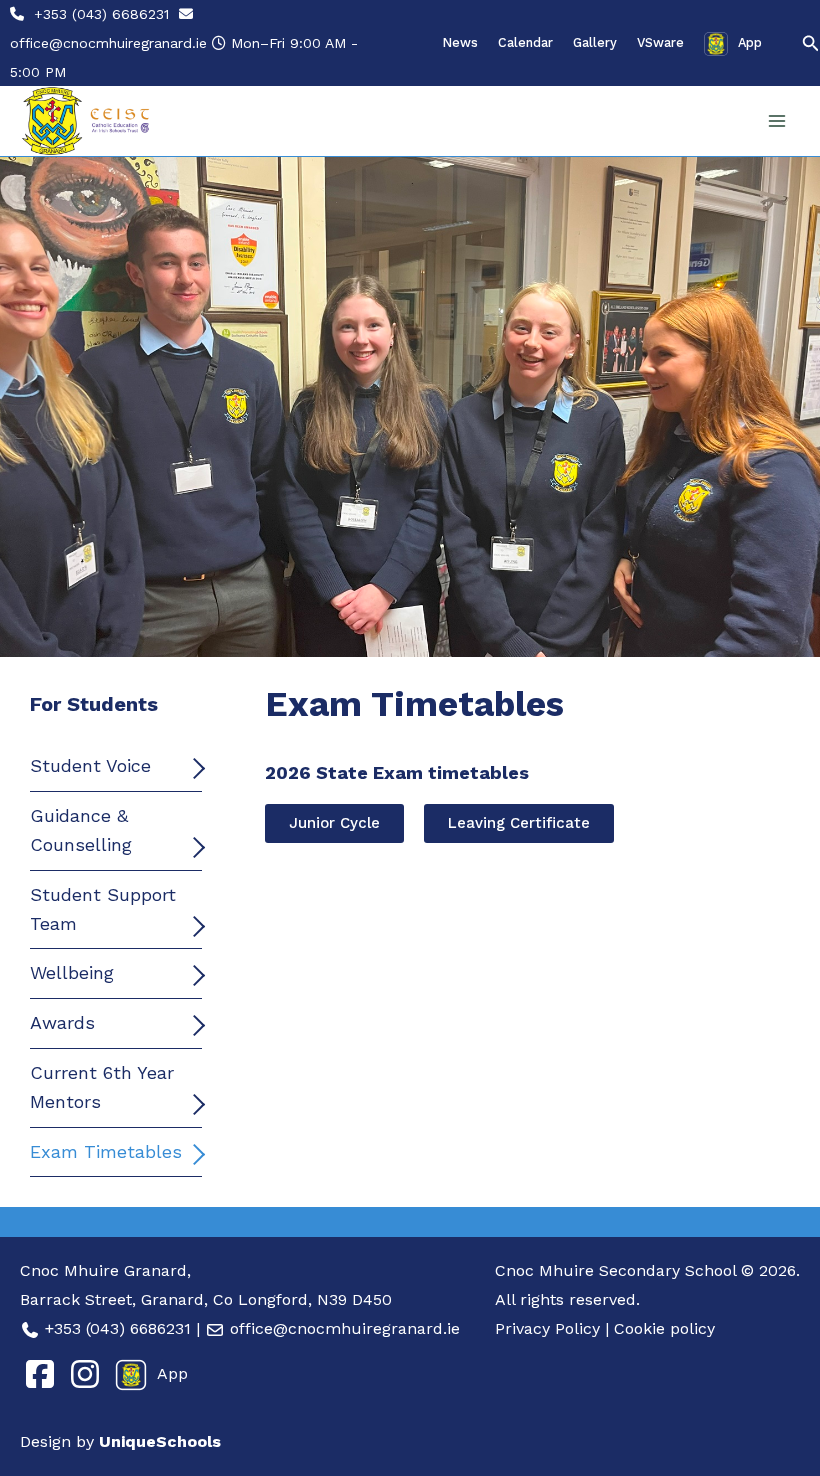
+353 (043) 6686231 (101, 14)
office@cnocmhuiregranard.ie (108, 43)
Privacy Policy (547, 1328)
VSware (660, 42)
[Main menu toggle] (776, 121)
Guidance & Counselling (81, 830)
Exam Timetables (106, 1151)
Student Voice (90, 765)
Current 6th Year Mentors (102, 1087)
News (460, 42)
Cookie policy (664, 1328)
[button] (811, 43)
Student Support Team (103, 909)
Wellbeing (72, 972)
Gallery (595, 42)
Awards (62, 1022)
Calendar (525, 42)
